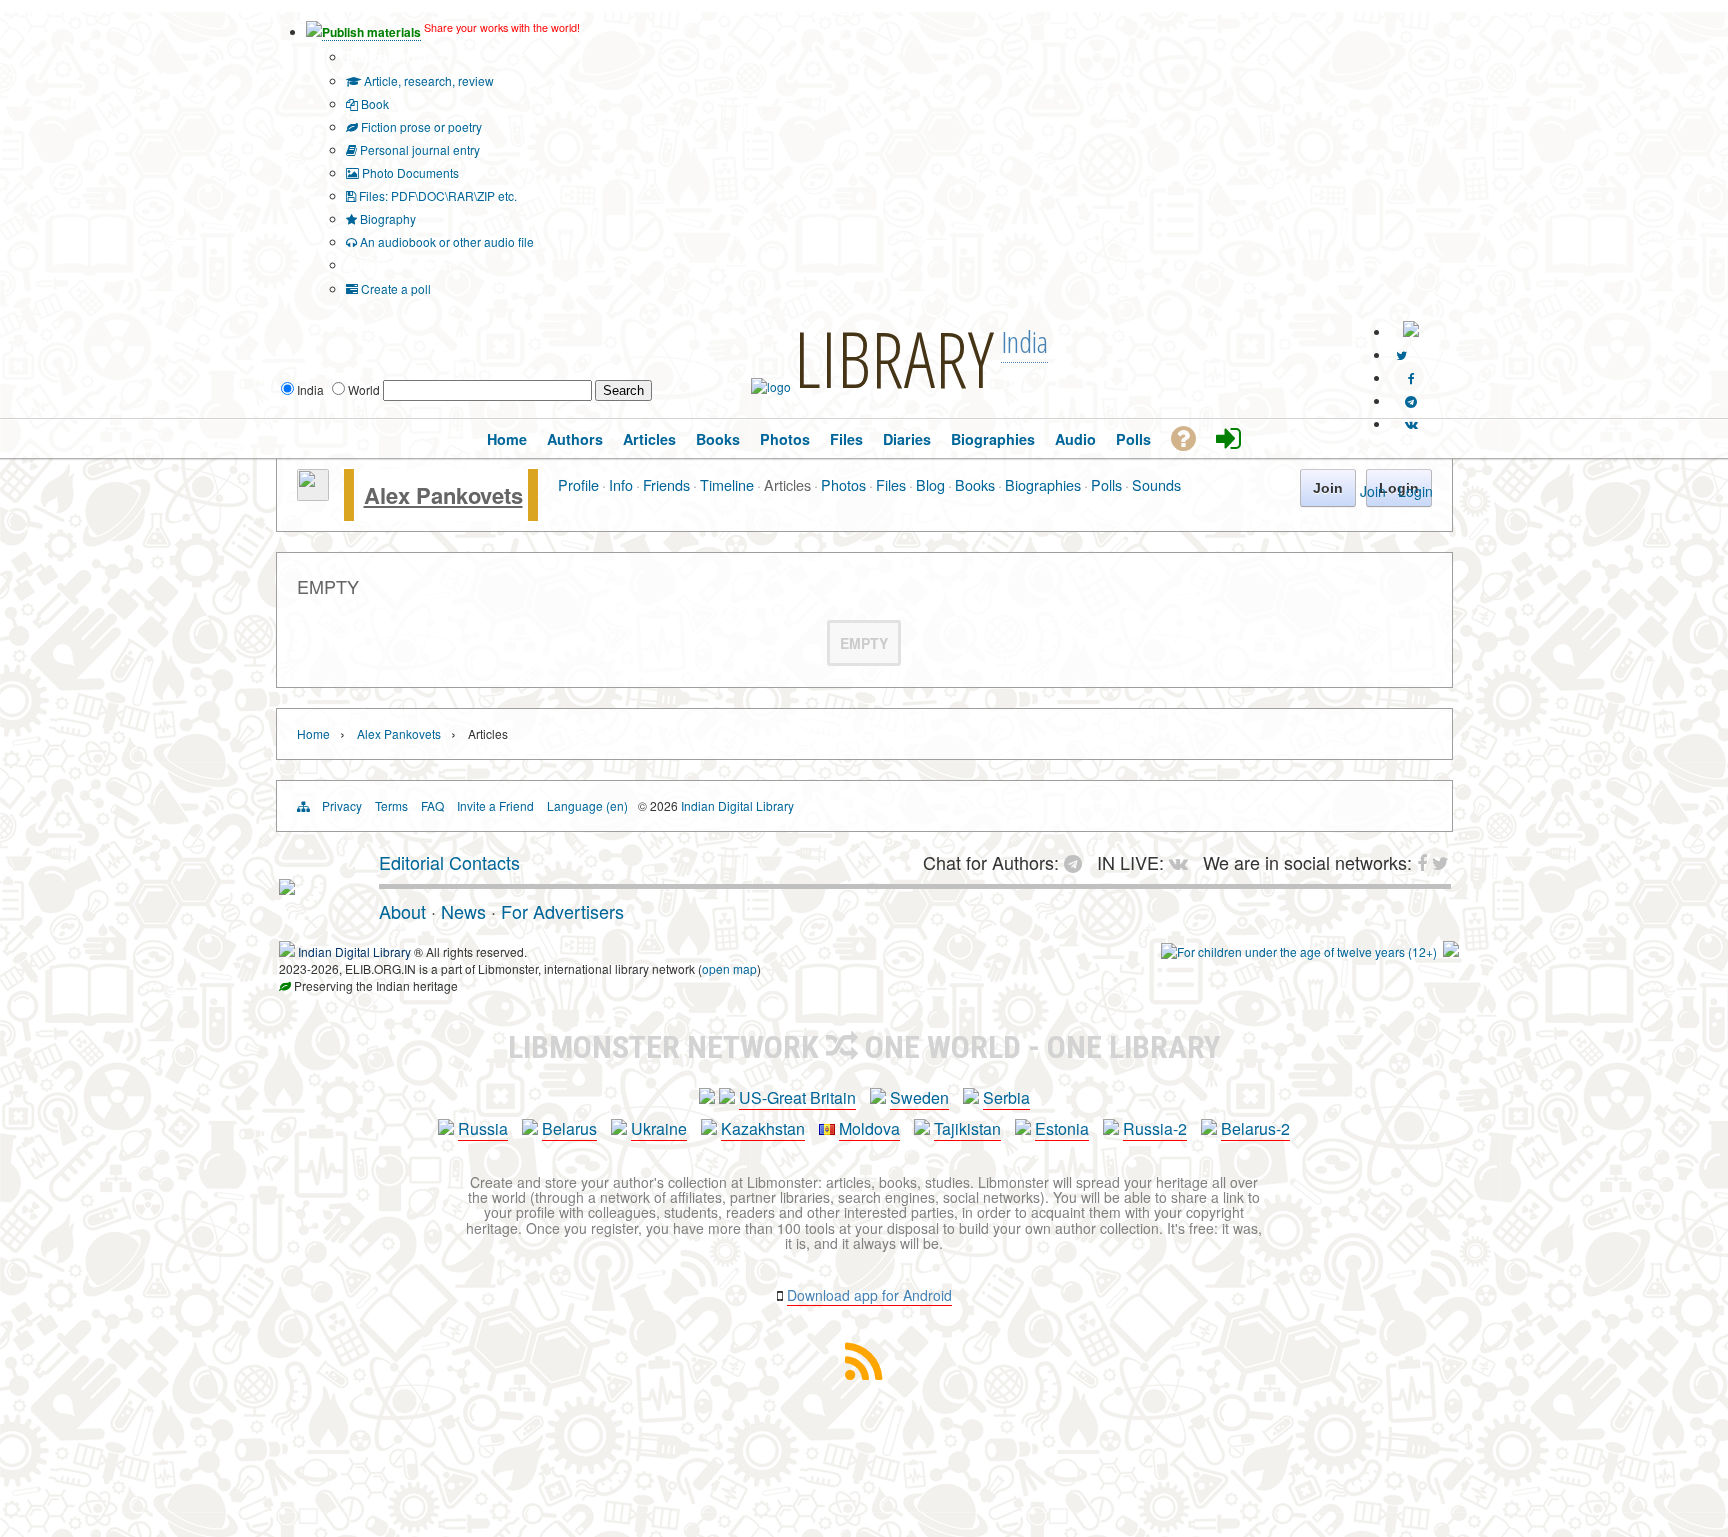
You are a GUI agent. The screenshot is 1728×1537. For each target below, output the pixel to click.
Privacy (342, 805)
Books (975, 484)
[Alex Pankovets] (313, 495)
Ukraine (659, 1128)
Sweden (919, 1097)
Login (1415, 491)
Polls (1106, 484)
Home (313, 733)
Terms (391, 805)
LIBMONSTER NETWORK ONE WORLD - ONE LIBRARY (864, 1047)
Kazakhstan (763, 1128)
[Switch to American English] (1411, 331)
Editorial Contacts (449, 862)
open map (729, 968)
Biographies (1043, 484)
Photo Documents (409, 172)
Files (891, 484)
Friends (666, 484)
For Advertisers (562, 911)
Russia (483, 1128)
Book (373, 103)
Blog (930, 484)
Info (621, 484)
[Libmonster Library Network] (1451, 951)
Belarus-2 (1255, 1128)
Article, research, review (427, 80)
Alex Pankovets (443, 495)
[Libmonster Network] (1299, 951)
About (402, 911)
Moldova (869, 1128)
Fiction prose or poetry (420, 126)
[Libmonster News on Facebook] (1411, 377)
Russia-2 (1155, 1128)
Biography (386, 218)
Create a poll (394, 288)
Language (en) (587, 805)
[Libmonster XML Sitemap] (864, 1373)
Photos (843, 484)
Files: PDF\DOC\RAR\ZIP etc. (436, 195)
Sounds (1156, 484)
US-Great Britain (797, 1097)
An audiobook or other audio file (445, 241)
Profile (578, 484)
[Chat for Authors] (1411, 400)
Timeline (727, 484)
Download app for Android (869, 1295)
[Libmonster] (287, 887)
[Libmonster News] (1401, 354)
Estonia (1062, 1128)
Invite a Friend (495, 805)
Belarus (569, 1128)
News (463, 911)
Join (1373, 491)
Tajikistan (967, 1128)
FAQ (432, 805)
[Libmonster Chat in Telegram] (1078, 862)
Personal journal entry (418, 149)
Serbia (1006, 1097)
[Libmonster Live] (1411, 423)
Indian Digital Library (737, 805)
